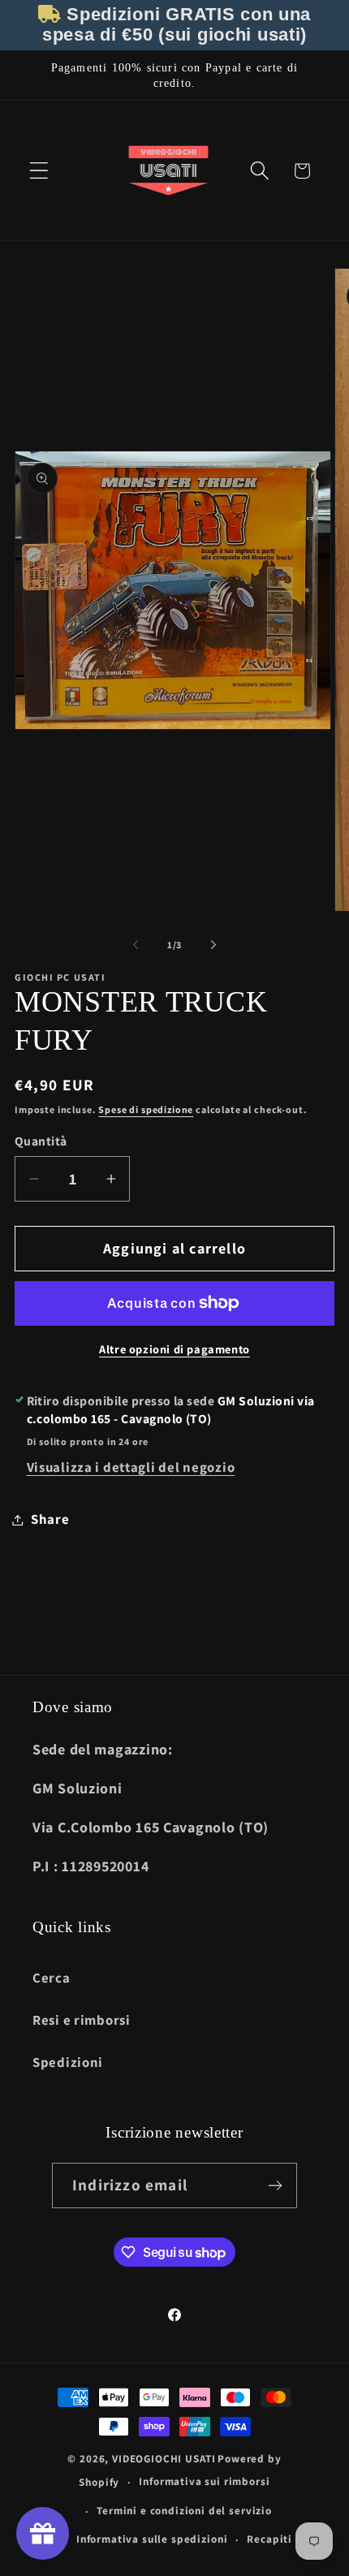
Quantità (41, 1141)
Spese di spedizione (146, 1109)
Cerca (52, 1978)
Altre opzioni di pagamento (174, 1349)
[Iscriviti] (275, 2186)
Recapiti (269, 2539)
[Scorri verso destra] (213, 944)
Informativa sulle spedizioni (152, 2539)
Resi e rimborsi (82, 2020)
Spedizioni (68, 2062)
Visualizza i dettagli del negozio (131, 1467)
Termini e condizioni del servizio (184, 2511)
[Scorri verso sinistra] (136, 944)
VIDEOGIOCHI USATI (164, 2459)
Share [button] (50, 1519)
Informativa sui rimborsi (204, 2481)
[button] (39, 171)
